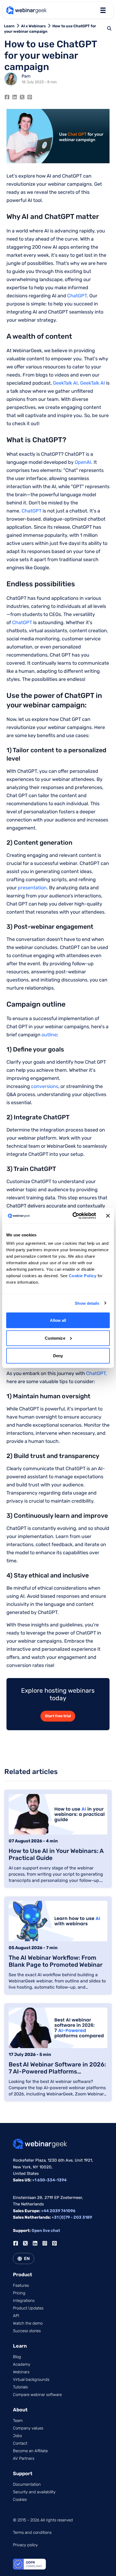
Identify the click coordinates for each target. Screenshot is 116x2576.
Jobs (17, 2436)
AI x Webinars (33, 26)
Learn (9, 26)
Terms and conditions (32, 2532)
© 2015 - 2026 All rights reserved (43, 2520)
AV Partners (24, 2458)
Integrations (24, 2301)
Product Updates (28, 2308)
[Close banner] (108, 1216)
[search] (109, 28)
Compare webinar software (37, 2395)
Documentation (27, 2484)
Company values (28, 2428)
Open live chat (46, 2231)
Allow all (58, 1320)
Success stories (27, 2331)
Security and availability (34, 2492)
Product (23, 2275)
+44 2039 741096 (58, 2211)
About (20, 2410)
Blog (17, 2357)
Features (21, 2285)
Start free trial (58, 1716)
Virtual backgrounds (31, 2379)
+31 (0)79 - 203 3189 (72, 2217)
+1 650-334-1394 (49, 2180)
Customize (55, 1338)
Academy (22, 2364)
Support (23, 2474)
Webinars (21, 2372)
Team (18, 2421)
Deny (58, 1356)
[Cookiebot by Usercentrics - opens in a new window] (73, 1216)
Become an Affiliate (30, 2451)
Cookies (20, 2500)
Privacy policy (25, 2545)
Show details (87, 1303)
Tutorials (20, 2387)
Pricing (19, 2293)
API (16, 2316)
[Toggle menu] (103, 10)
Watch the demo (28, 2323)
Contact (20, 2443)
